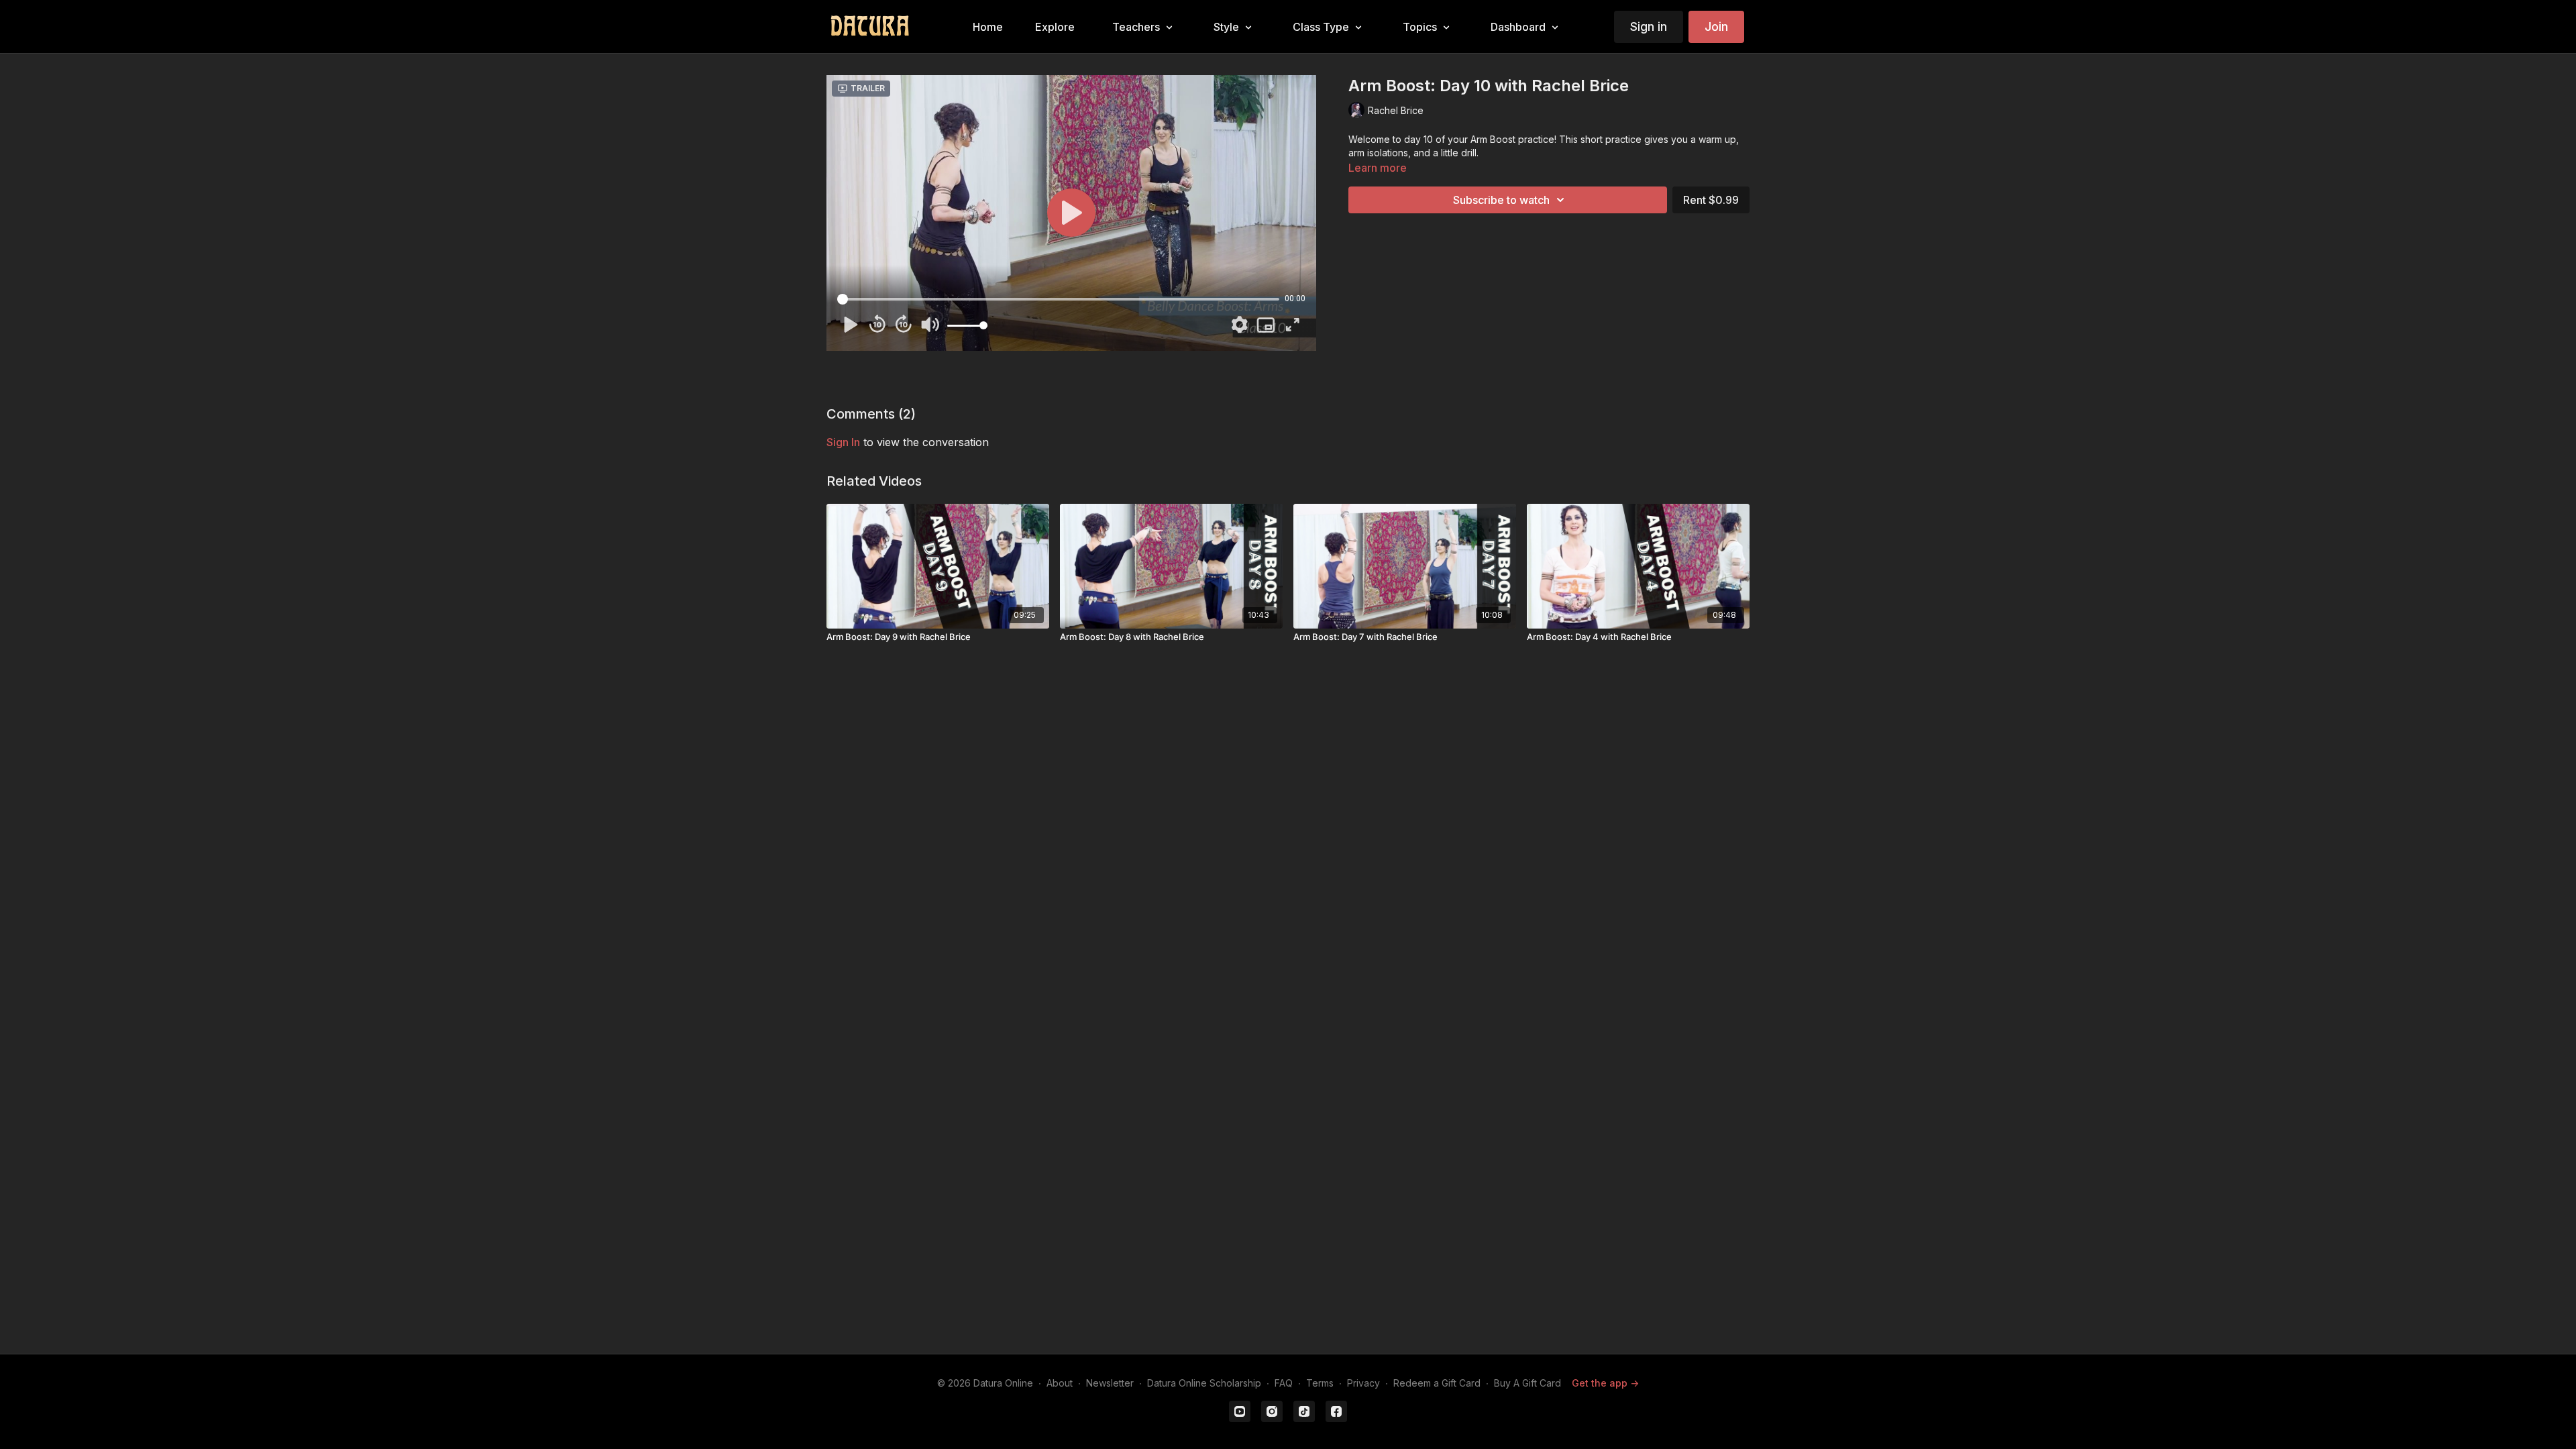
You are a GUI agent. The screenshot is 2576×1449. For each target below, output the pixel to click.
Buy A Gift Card (1527, 1383)
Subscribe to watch (1501, 200)
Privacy (1363, 1383)
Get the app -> (1605, 1383)
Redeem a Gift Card (1437, 1383)
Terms (1320, 1383)
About (1060, 1383)
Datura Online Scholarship (1204, 1383)
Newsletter (1110, 1383)
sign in (843, 442)
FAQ (1284, 1383)
